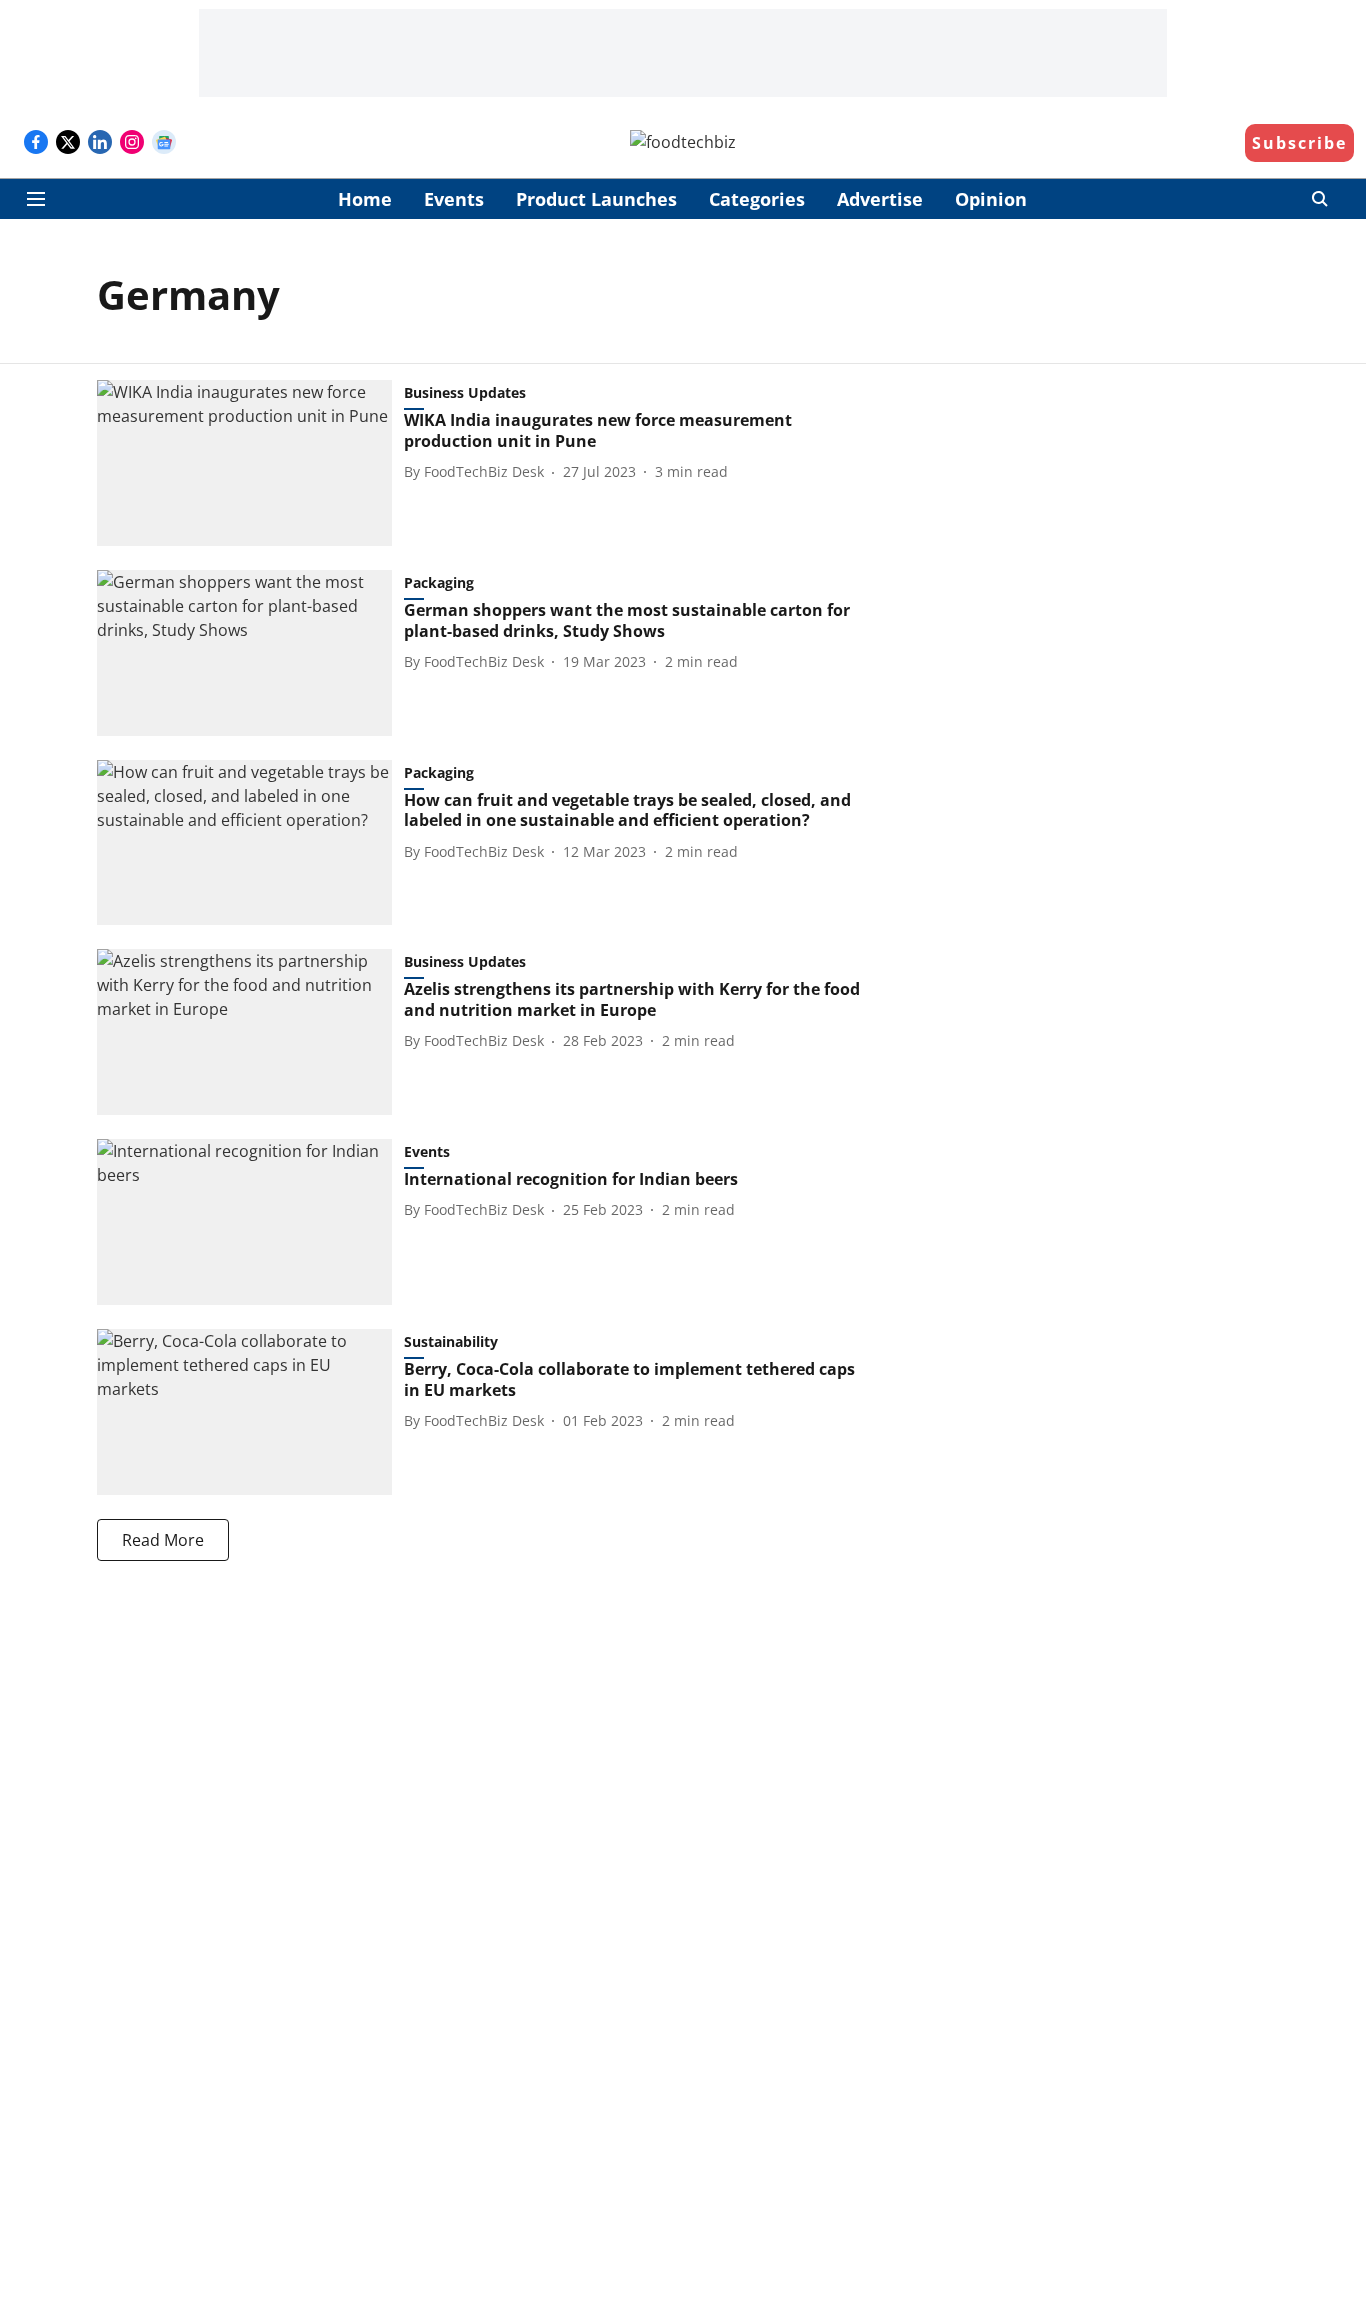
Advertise (880, 199)
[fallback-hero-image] (250, 463)
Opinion (991, 199)
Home (365, 199)
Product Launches (596, 199)
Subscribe (1299, 143)
